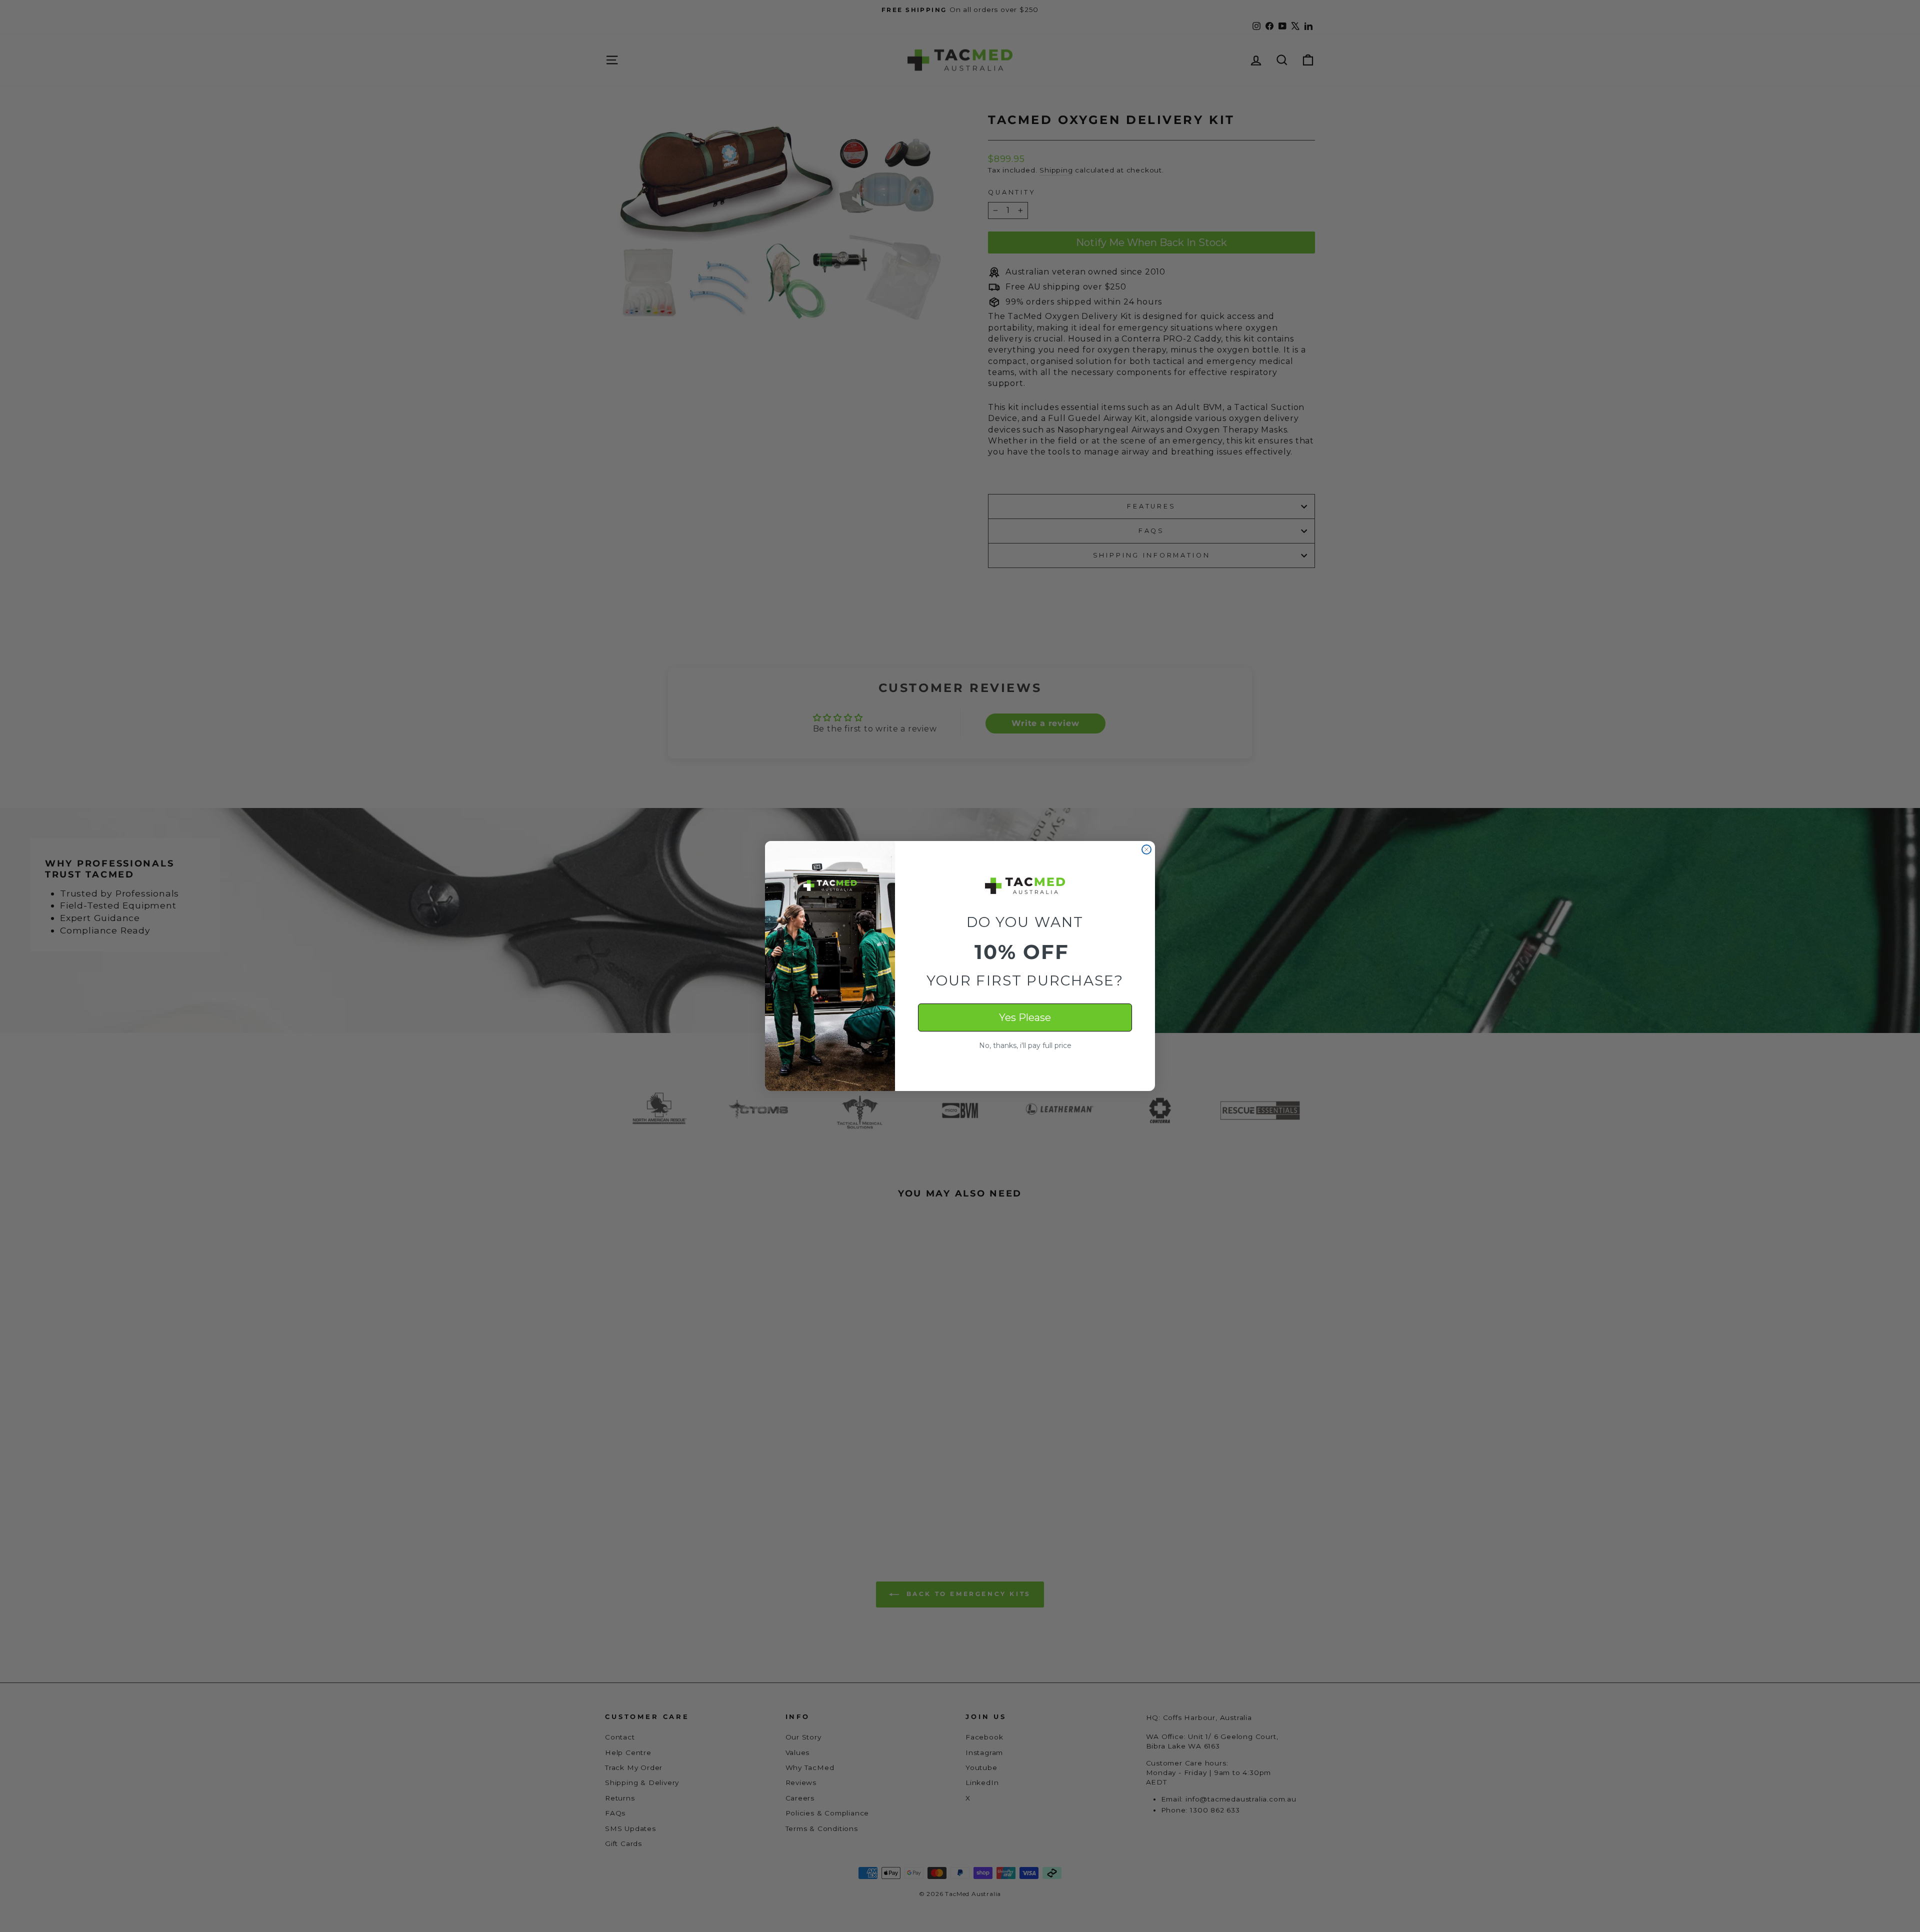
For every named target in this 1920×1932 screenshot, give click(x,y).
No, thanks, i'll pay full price (1025, 1045)
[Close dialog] (1146, 849)
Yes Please (1025, 1017)
